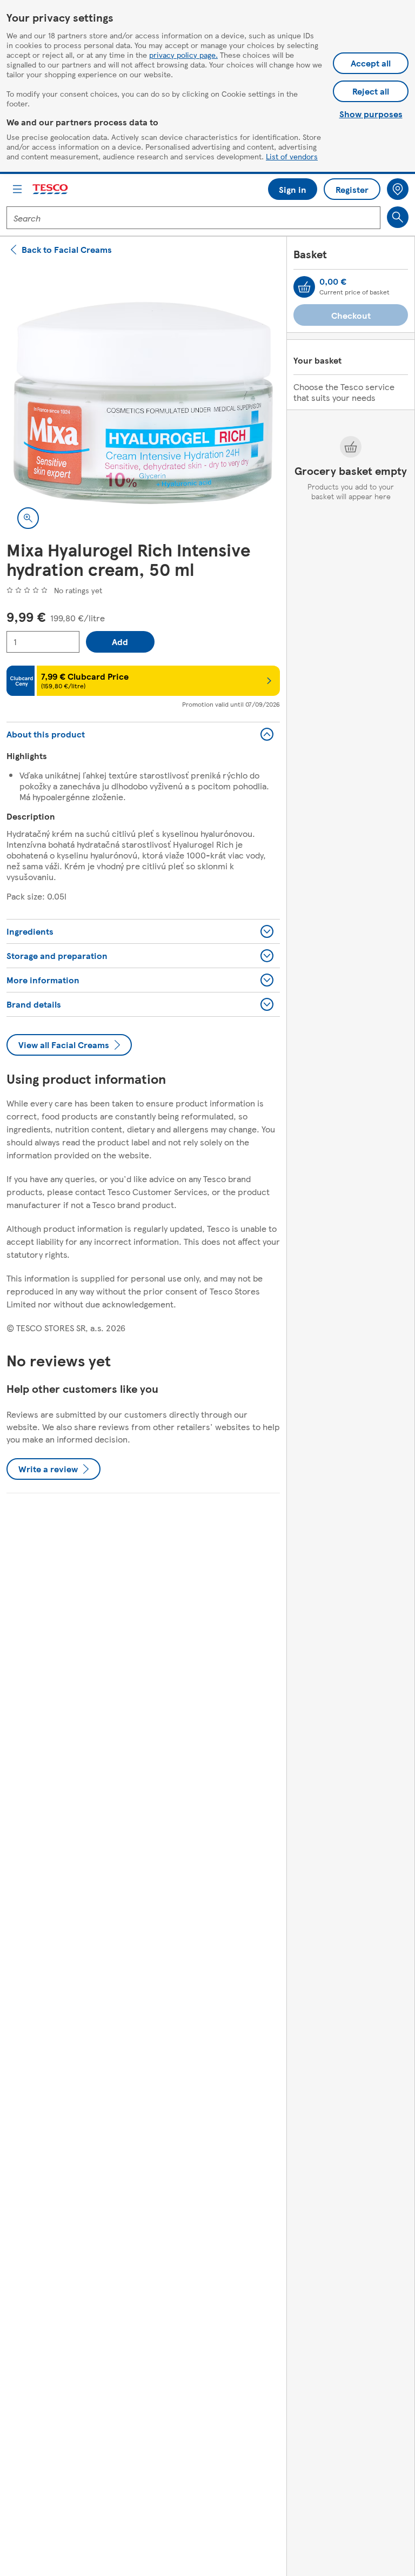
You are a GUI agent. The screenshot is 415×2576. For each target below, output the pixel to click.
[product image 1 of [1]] (143, 403)
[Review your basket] (304, 287)
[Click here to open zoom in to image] (28, 518)
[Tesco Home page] (51, 189)
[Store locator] (398, 189)
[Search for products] (398, 217)
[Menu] (17, 189)
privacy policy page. (183, 55)
